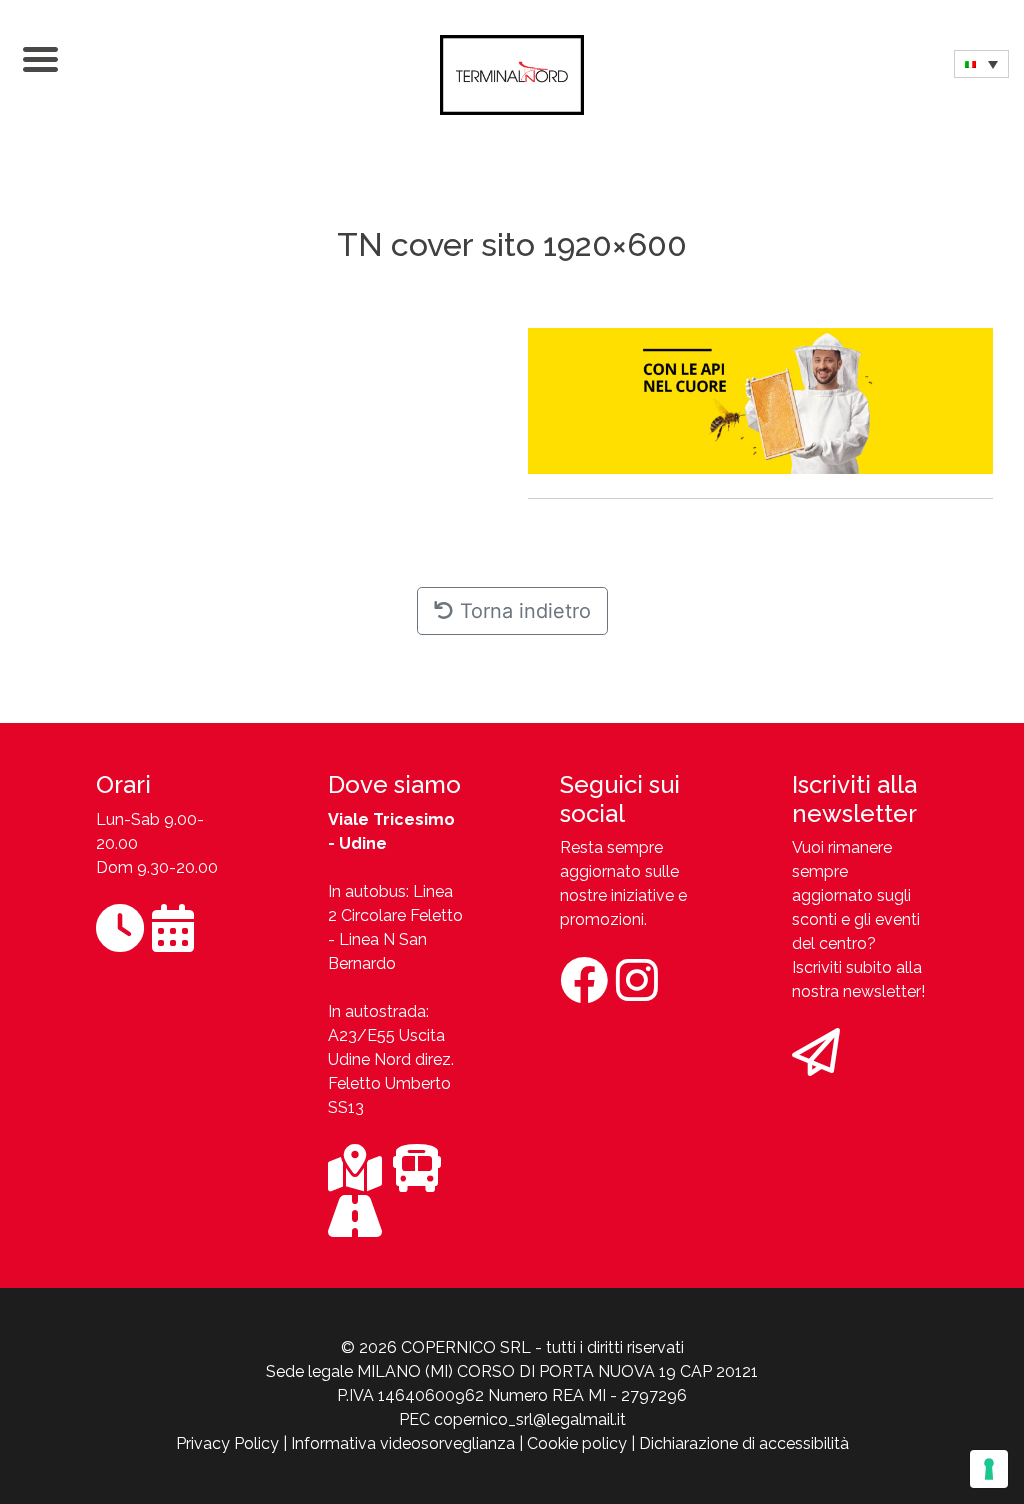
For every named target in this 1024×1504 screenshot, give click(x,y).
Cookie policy (577, 1443)
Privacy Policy (227, 1443)
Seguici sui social (620, 799)
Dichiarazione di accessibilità (744, 1443)
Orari (123, 784)
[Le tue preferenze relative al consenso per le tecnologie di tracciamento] (989, 1469)
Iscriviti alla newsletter (854, 799)
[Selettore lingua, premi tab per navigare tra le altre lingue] (981, 64)
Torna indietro (522, 611)
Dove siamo (394, 784)
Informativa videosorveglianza (403, 1443)
